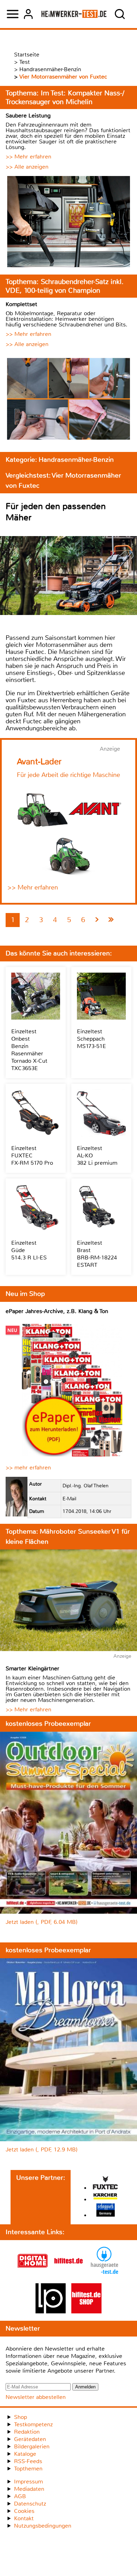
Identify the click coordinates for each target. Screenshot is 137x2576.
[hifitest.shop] (86, 2311)
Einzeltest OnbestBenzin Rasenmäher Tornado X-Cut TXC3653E (29, 1050)
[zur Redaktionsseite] (17, 1497)
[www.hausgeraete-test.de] (104, 2274)
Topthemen (28, 2469)
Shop (21, 2417)
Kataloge (25, 2454)
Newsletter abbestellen (36, 2397)
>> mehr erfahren (28, 1468)
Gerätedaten (30, 2439)
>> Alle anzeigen (27, 167)
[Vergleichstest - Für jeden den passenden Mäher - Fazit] (111, 920)
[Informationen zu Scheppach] (105, 2211)
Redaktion (27, 2432)
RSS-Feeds (28, 2461)
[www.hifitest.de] (68, 2274)
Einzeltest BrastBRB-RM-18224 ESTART (97, 1254)
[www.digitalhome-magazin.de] (33, 2274)
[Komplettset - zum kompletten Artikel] (68, 400)
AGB (20, 2496)
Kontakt (24, 2518)
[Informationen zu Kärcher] (105, 2197)
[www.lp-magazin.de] (51, 2311)
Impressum (28, 2482)
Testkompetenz (33, 2424)
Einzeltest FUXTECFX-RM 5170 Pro (32, 1155)
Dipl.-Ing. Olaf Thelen (86, 1486)
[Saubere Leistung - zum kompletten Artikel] (68, 222)
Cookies (24, 2511)
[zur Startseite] (74, 14)
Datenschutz (30, 2504)
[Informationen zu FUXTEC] (105, 2183)
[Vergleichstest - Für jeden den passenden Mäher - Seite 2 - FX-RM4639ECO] (97, 920)
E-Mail (69, 1499)
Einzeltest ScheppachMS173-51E (92, 1039)
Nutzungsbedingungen (43, 2526)
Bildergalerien (32, 2446)
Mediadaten (29, 2489)
